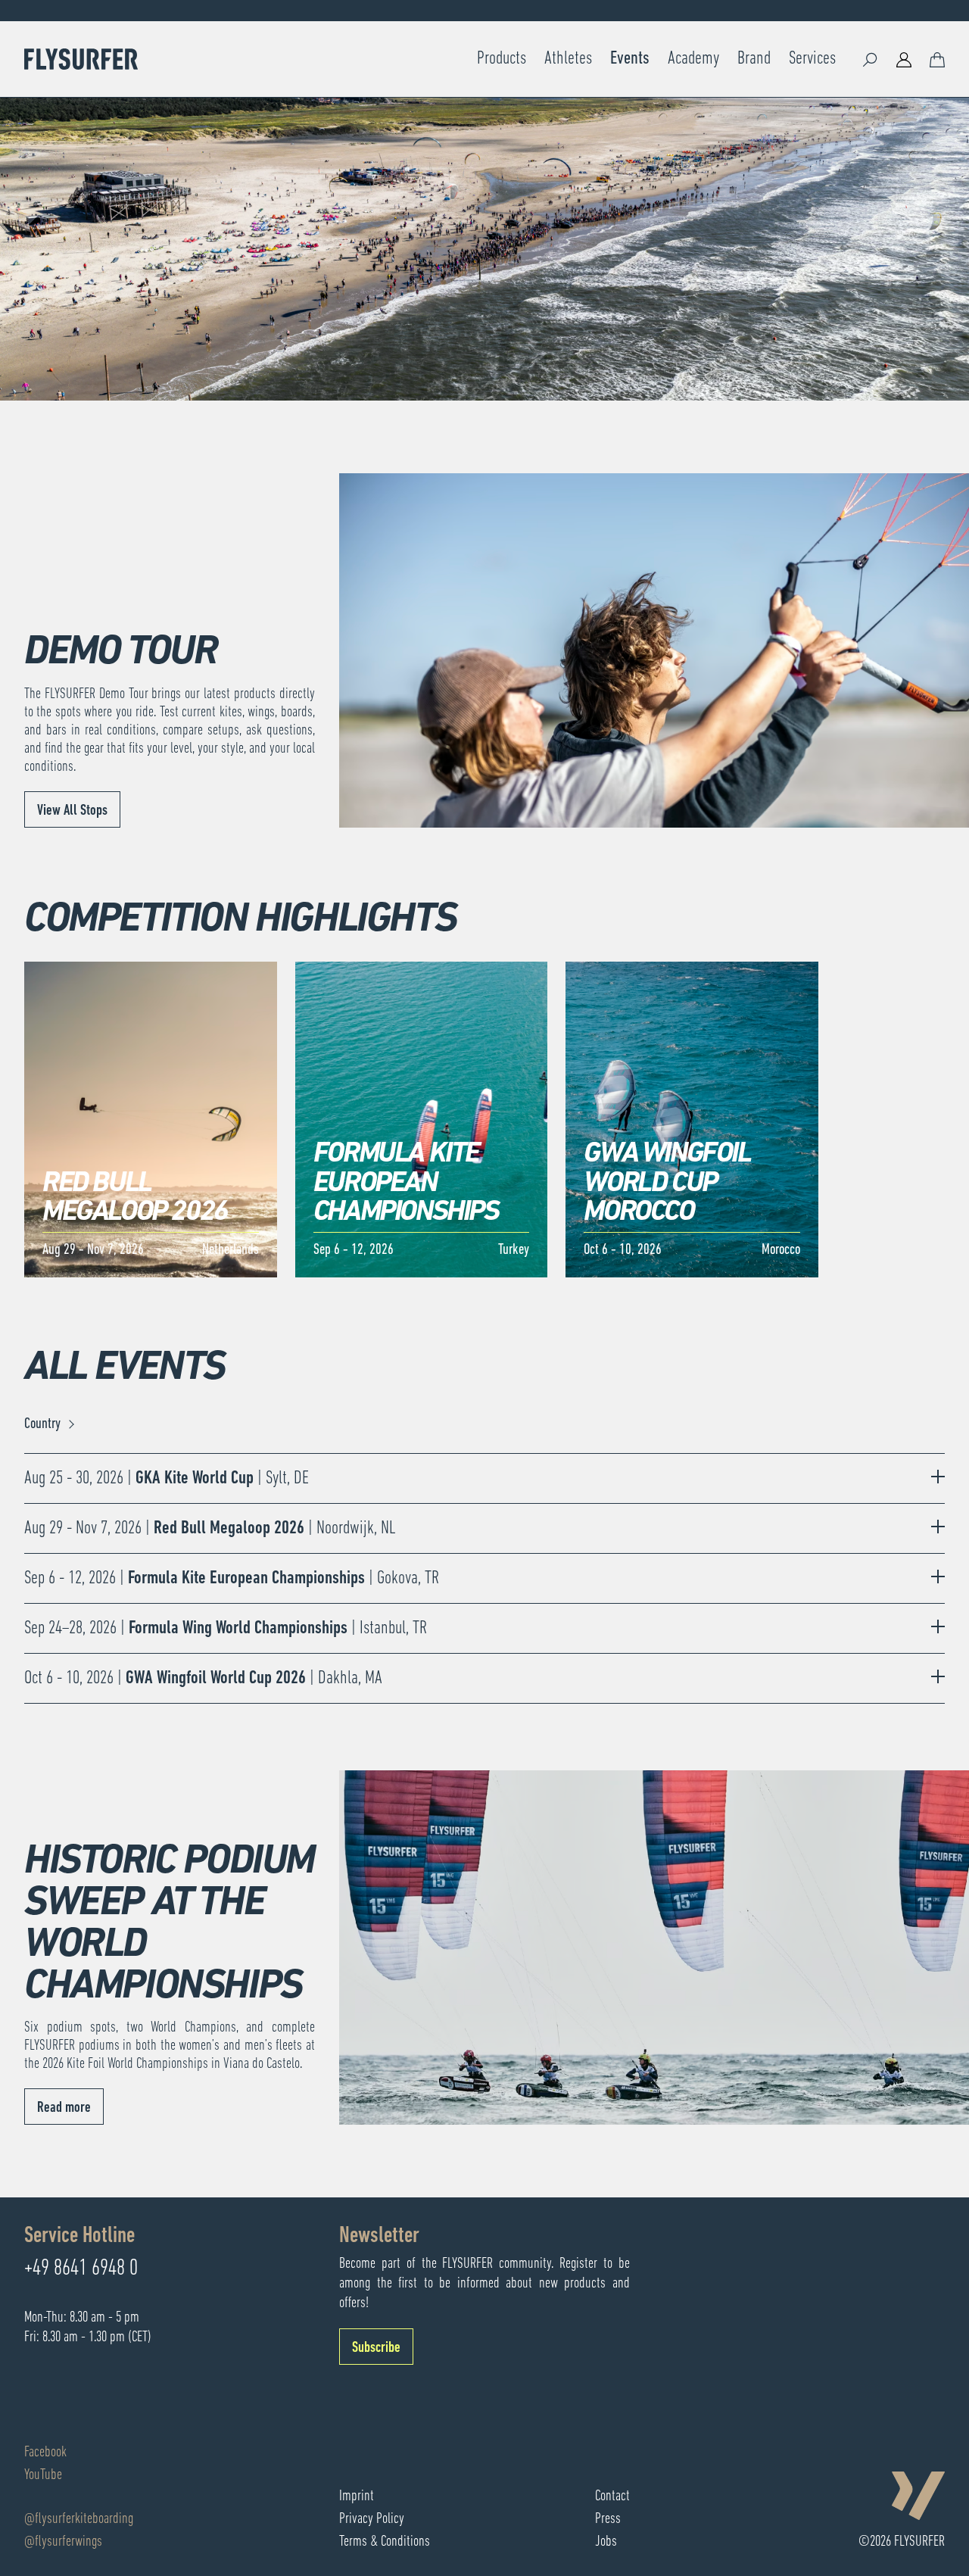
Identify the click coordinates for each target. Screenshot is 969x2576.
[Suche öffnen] (871, 59)
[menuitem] (502, 59)
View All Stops (72, 811)
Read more (64, 2108)
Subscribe (376, 2348)
